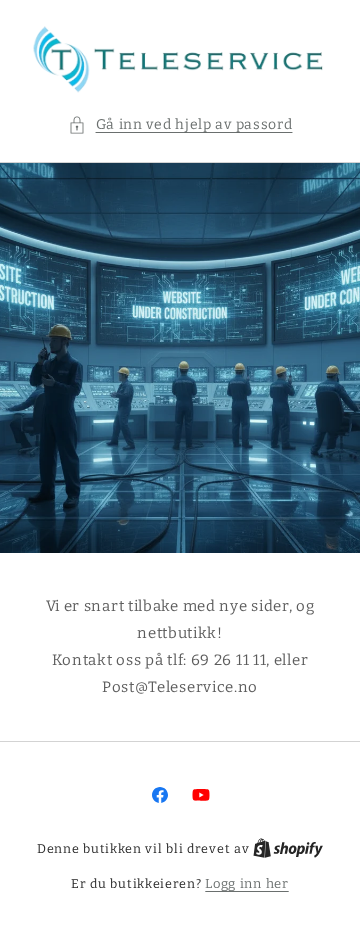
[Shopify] (288, 848)
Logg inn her (246, 883)
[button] (180, 124)
